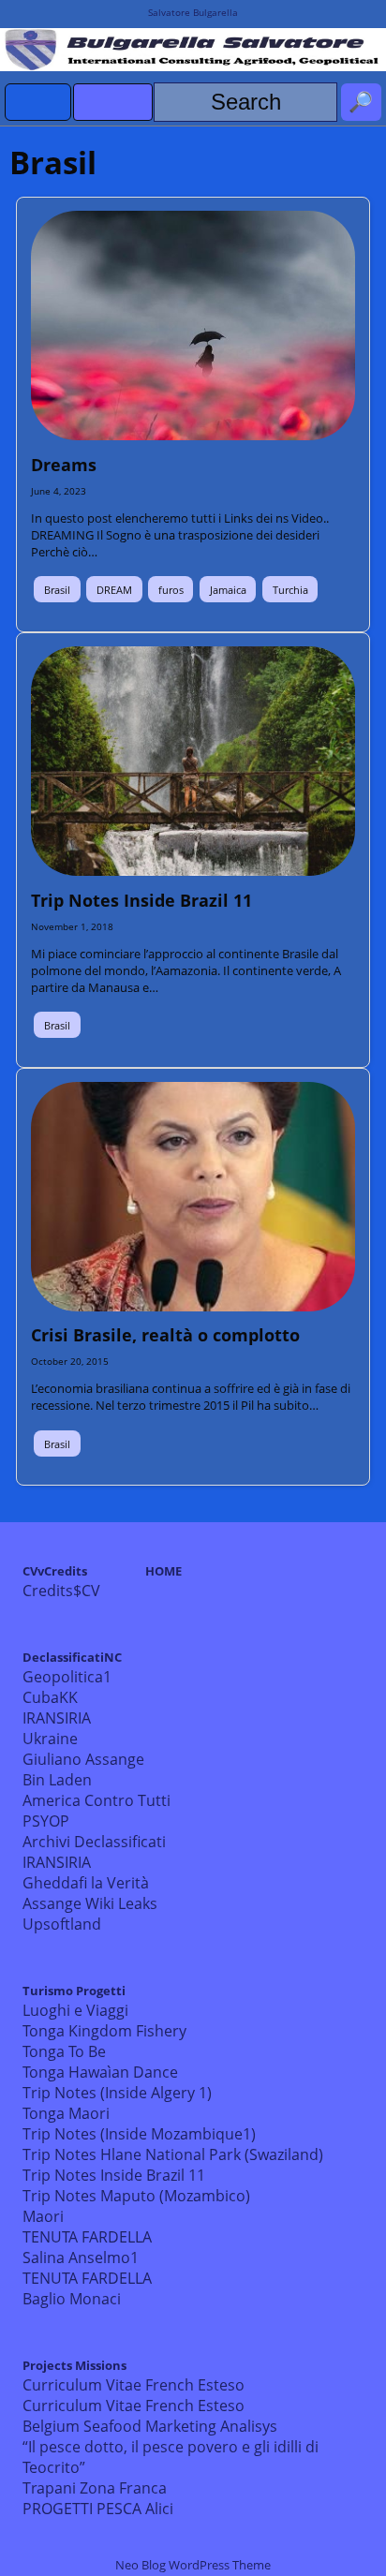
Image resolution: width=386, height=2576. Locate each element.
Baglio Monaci (72, 2299)
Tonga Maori (66, 2113)
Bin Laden (57, 1780)
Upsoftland (62, 1924)
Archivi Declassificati (94, 1842)
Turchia (290, 590)
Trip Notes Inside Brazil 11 (114, 2175)
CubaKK (50, 1697)
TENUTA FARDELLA (87, 2237)
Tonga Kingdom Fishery (104, 2031)
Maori (43, 2216)
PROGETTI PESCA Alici (98, 2509)
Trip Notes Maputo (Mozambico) (136, 2196)
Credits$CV (61, 1591)
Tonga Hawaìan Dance (100, 2072)
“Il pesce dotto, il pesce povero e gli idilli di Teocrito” (171, 2457)
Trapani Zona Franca (95, 2488)
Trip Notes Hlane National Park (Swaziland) (173, 2154)
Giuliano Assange (83, 1759)
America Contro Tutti (96, 1800)
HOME (163, 1571)
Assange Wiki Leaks (90, 1903)
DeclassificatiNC (72, 1657)
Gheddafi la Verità (86, 1883)
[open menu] (113, 102)
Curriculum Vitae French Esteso (134, 2385)
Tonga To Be (64, 2051)
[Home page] (38, 102)
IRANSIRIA (57, 1718)
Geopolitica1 (67, 1677)
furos (171, 590)
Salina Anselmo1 (81, 2258)
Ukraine (50, 1739)
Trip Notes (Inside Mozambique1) (139, 2134)
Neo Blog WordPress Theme (193, 2565)
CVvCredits (55, 1571)
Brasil (57, 590)
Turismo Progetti (74, 1991)
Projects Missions (74, 2365)
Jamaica (228, 590)
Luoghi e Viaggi (75, 2010)
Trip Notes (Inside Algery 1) (117, 2093)
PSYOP (46, 1821)
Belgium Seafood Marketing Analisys (150, 2426)
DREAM (114, 590)
